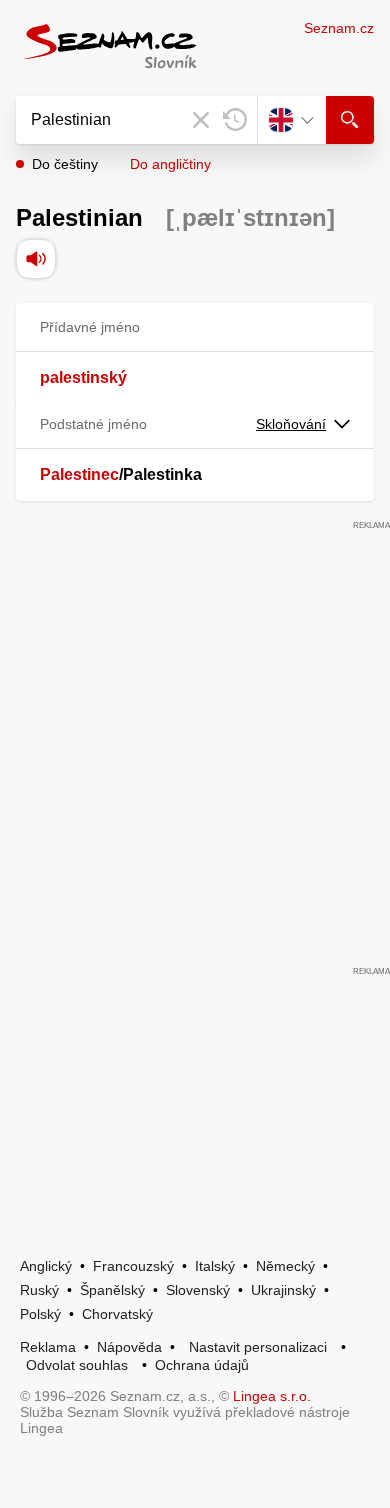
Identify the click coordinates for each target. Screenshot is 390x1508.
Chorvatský (117, 1314)
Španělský (112, 1290)
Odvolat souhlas (77, 1365)
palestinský (83, 377)
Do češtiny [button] (65, 164)
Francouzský (133, 1266)
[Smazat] (201, 120)
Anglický (46, 1266)
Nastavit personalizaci (258, 1347)
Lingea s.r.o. (272, 1396)
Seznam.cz (339, 28)
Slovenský (198, 1290)
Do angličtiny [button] (170, 164)
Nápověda (129, 1347)
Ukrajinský (283, 1290)
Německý (285, 1266)
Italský (215, 1266)
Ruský (39, 1290)
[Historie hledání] (235, 120)
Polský (40, 1314)
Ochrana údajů (202, 1365)
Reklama (48, 1347)
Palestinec (79, 474)
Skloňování (291, 424)
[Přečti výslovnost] (36, 259)
